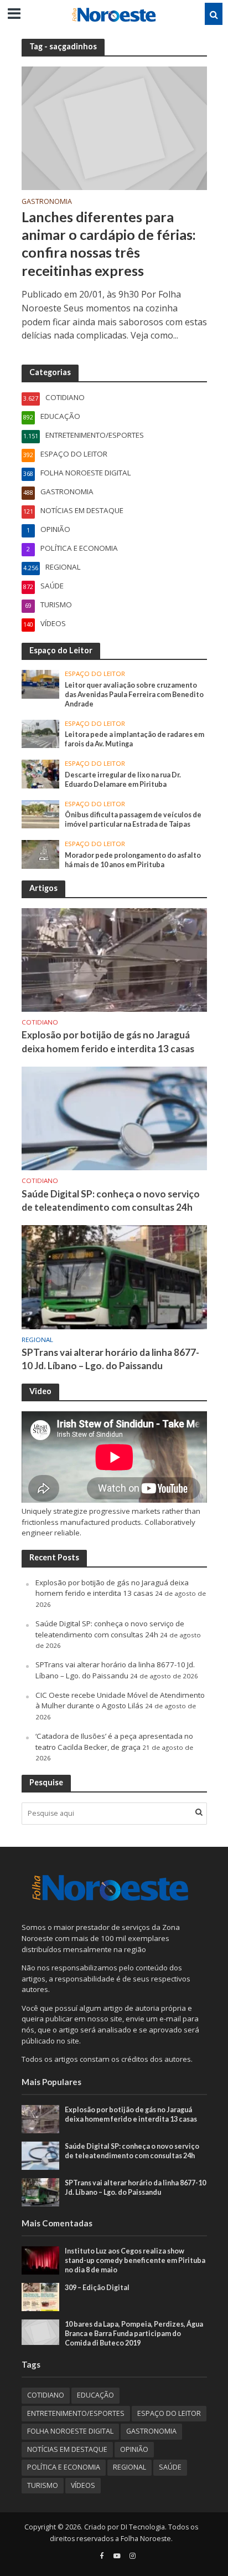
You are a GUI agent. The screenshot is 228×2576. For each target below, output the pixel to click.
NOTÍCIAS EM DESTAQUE (67, 2449)
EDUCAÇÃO (95, 2395)
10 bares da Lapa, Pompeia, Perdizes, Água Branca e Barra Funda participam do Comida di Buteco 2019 (134, 2334)
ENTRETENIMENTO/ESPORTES (76, 2413)
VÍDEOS (83, 2485)
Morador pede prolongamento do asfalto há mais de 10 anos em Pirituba (133, 860)
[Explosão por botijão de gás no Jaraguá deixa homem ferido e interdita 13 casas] (114, 959)
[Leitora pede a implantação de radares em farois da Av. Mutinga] (41, 733)
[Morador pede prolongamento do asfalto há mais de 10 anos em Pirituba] (41, 854)
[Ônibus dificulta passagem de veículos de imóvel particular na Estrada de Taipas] (41, 813)
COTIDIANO (40, 1022)
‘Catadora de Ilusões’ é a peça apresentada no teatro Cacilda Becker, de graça (114, 1742)
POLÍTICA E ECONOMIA (64, 2467)
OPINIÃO (134, 2449)
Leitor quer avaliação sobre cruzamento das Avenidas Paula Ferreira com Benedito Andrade (134, 695)
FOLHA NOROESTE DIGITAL (70, 2431)
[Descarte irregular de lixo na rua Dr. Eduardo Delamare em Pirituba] (41, 774)
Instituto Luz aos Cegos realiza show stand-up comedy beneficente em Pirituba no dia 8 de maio (135, 2260)
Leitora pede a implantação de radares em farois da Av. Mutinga (134, 739)
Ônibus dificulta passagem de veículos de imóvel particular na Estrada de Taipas (133, 820)
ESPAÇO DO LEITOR (95, 674)
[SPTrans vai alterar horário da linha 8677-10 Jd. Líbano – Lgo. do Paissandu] (114, 1276)
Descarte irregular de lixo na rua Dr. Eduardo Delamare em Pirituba (123, 780)
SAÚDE (170, 2467)
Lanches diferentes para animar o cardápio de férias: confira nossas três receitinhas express (109, 244)
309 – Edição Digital (97, 2288)
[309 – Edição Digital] (41, 2296)
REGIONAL (37, 1340)
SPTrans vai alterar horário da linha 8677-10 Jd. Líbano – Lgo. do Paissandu (110, 1359)
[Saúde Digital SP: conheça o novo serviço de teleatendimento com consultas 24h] (114, 1118)
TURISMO (43, 2485)
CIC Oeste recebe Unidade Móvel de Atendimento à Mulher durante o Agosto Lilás (120, 1701)
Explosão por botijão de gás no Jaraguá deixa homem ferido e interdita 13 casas (108, 1041)
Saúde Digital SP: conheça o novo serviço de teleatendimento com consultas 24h (111, 1200)
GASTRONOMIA (47, 202)
